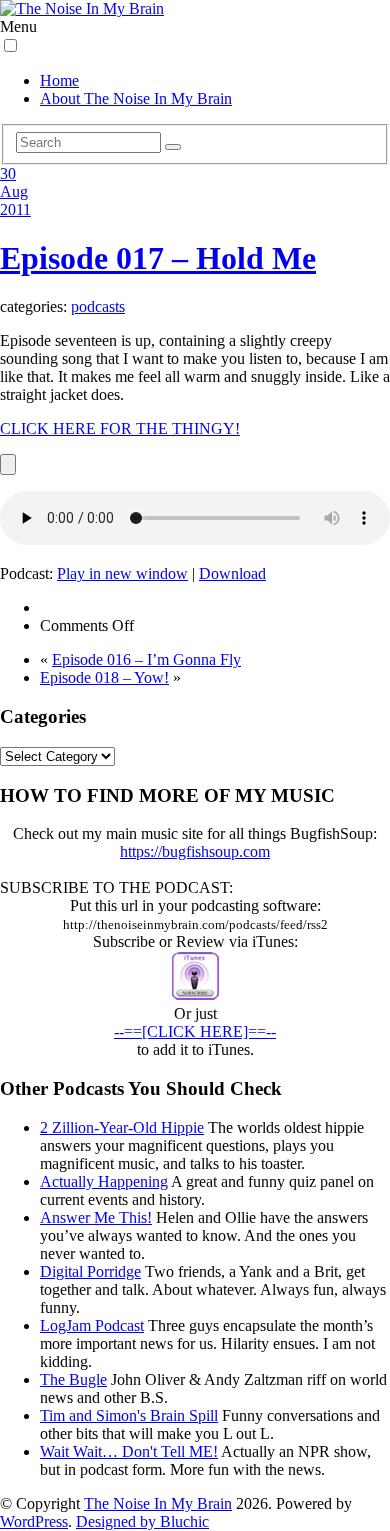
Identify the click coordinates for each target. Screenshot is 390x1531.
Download (232, 573)
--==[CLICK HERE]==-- (195, 1031)
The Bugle (73, 1379)
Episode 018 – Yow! (104, 677)
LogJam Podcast (92, 1325)
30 (8, 173)
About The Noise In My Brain (136, 98)
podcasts (98, 306)
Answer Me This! (96, 1217)
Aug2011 (15, 200)
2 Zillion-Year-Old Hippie (122, 1127)
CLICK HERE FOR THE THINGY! (120, 428)
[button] (10, 45)
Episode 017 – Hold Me (158, 258)
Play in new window (122, 573)
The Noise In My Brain (158, 1503)
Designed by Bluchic (142, 1521)
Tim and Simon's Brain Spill (129, 1415)
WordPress (34, 1521)
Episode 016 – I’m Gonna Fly (146, 659)
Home (59, 80)
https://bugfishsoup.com (195, 851)
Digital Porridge (90, 1271)
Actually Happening (104, 1181)
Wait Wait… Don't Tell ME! (129, 1451)
